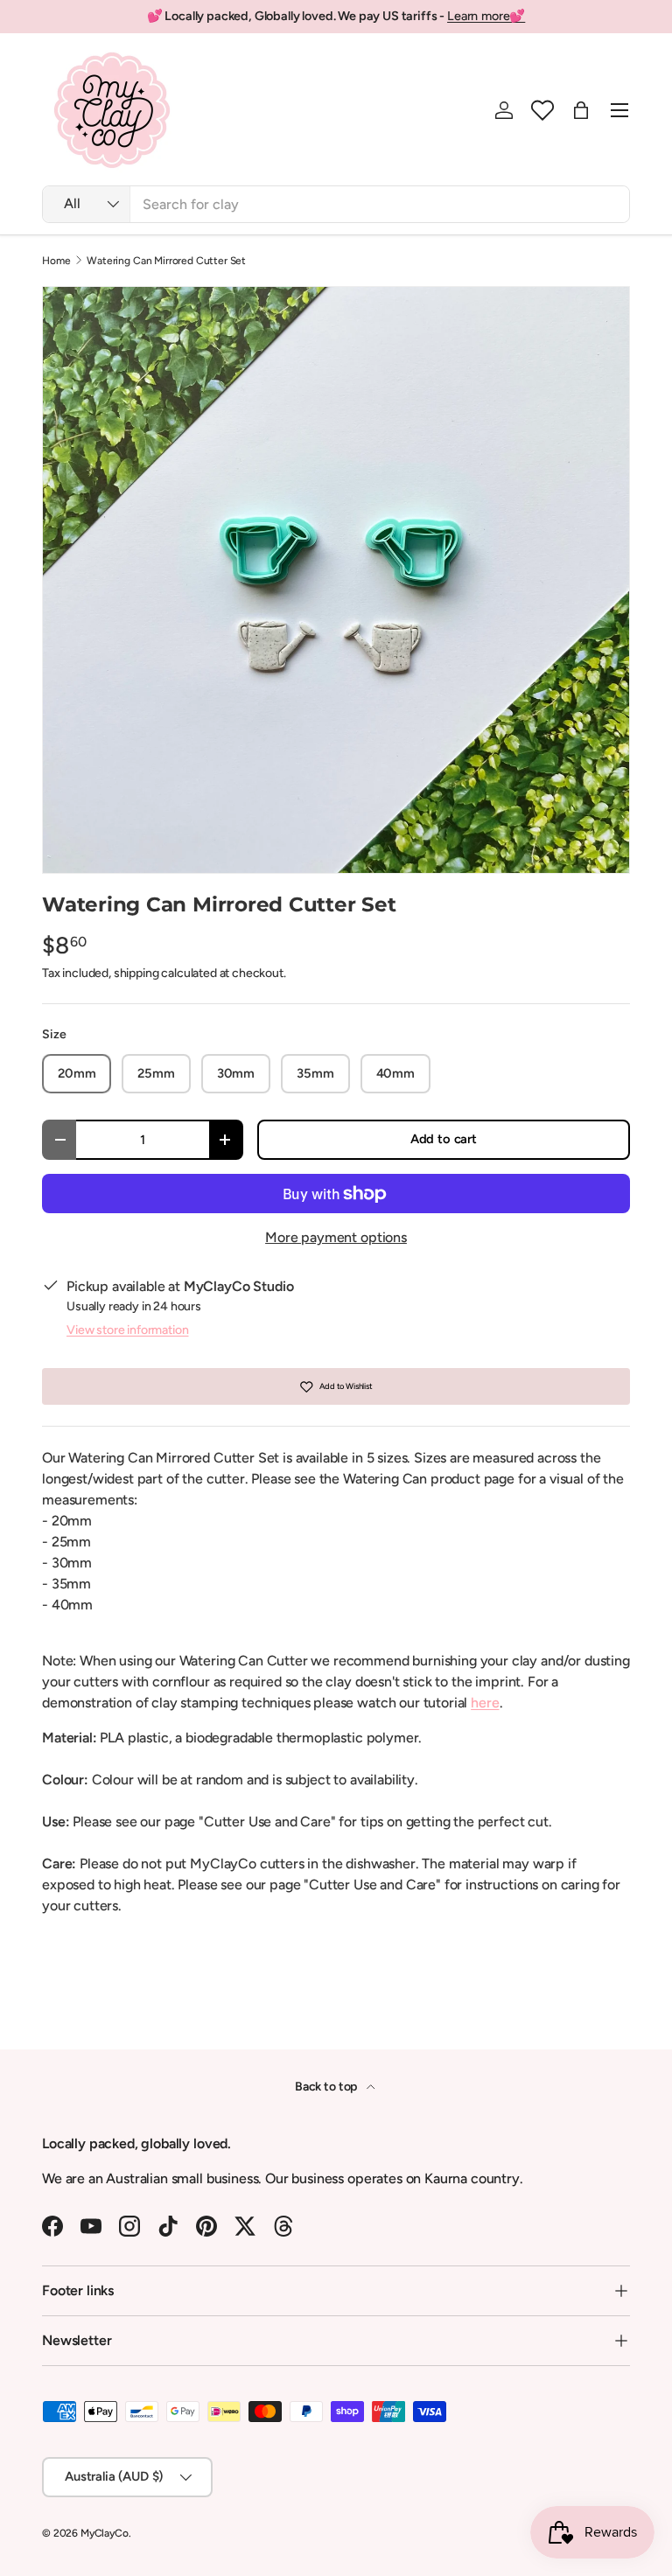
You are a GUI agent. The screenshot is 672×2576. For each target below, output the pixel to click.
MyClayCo (105, 2533)
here (485, 1703)
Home (56, 261)
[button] (542, 110)
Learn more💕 (486, 16)
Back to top (327, 2087)
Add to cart (444, 1139)
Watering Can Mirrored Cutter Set (166, 261)
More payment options (336, 1237)
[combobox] (336, 204)
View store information (127, 1330)
